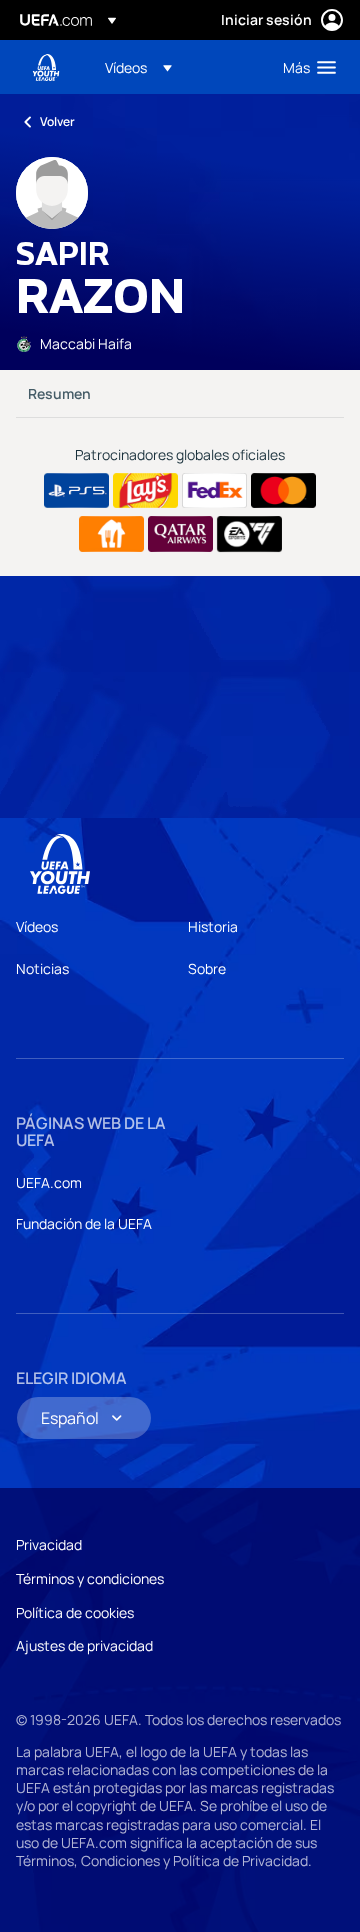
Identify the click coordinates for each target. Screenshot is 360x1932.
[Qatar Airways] (180, 534)
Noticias (42, 968)
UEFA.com (49, 1182)
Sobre (207, 968)
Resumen (59, 393)
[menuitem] (177, 67)
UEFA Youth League (46, 67)
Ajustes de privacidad (84, 1645)
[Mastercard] (283, 491)
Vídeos (37, 926)
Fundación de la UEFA (84, 1223)
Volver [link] (57, 121)
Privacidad (49, 1544)
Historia (213, 926)
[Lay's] (145, 491)
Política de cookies (75, 1612)
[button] (138, 67)
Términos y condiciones (90, 1578)
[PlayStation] (76, 491)
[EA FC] (249, 534)
